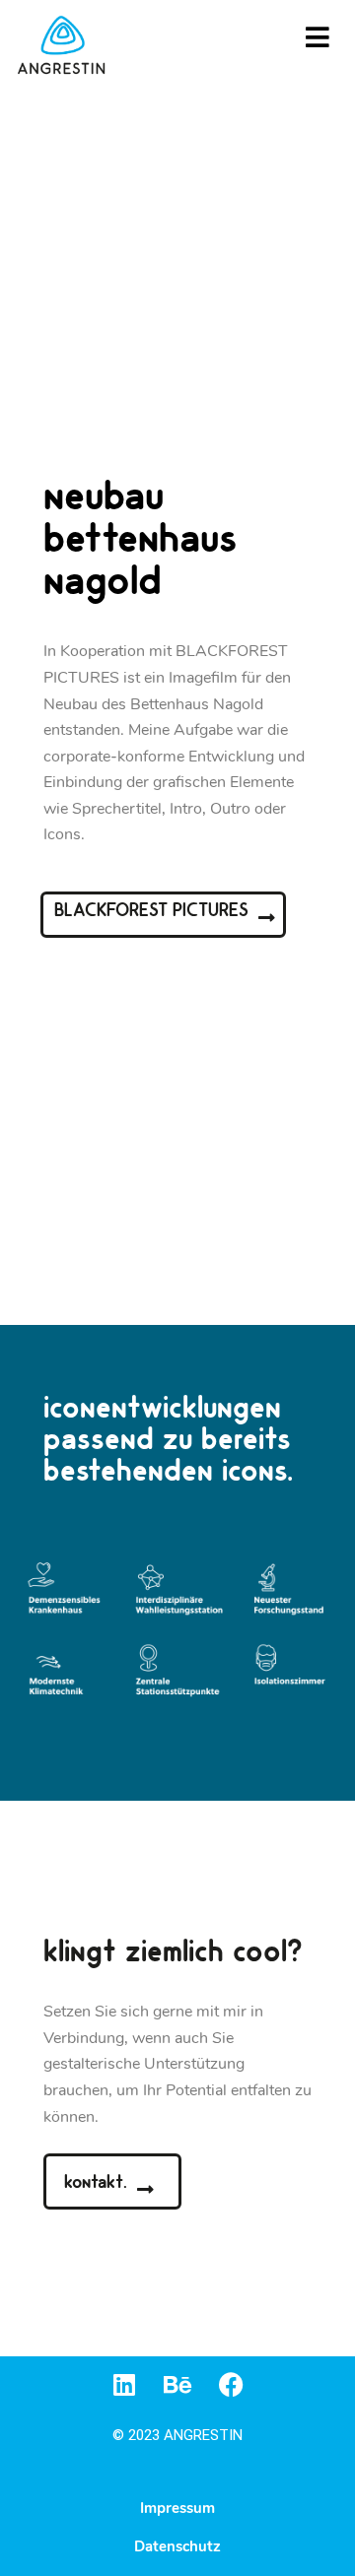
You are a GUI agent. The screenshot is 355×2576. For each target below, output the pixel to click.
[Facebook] (231, 2384)
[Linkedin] (125, 2384)
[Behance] (178, 2384)
